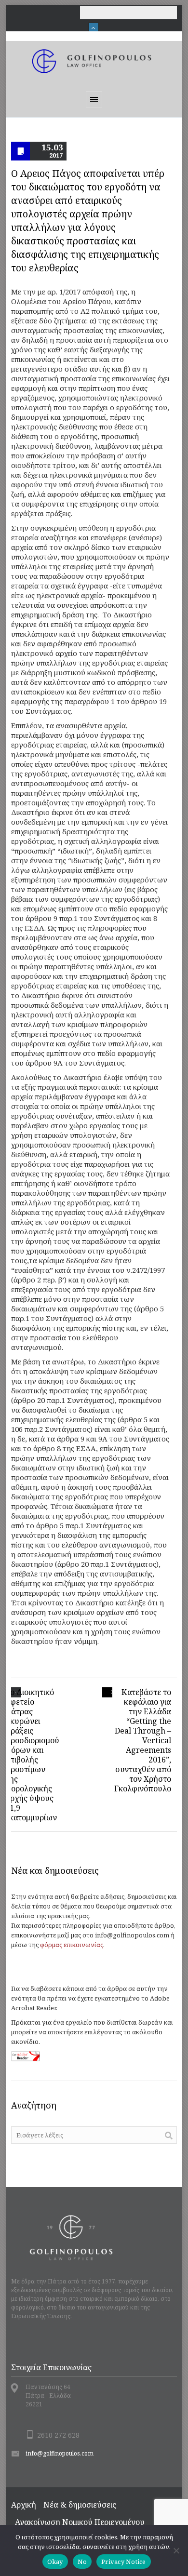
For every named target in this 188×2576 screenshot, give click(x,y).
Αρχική (24, 2505)
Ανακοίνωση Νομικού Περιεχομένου (80, 2522)
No (82, 2562)
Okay (55, 2562)
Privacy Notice (124, 2562)
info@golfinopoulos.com (60, 2453)
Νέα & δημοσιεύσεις (80, 2505)
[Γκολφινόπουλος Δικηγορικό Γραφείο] (94, 61)
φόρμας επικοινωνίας (72, 1945)
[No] (176, 2550)
